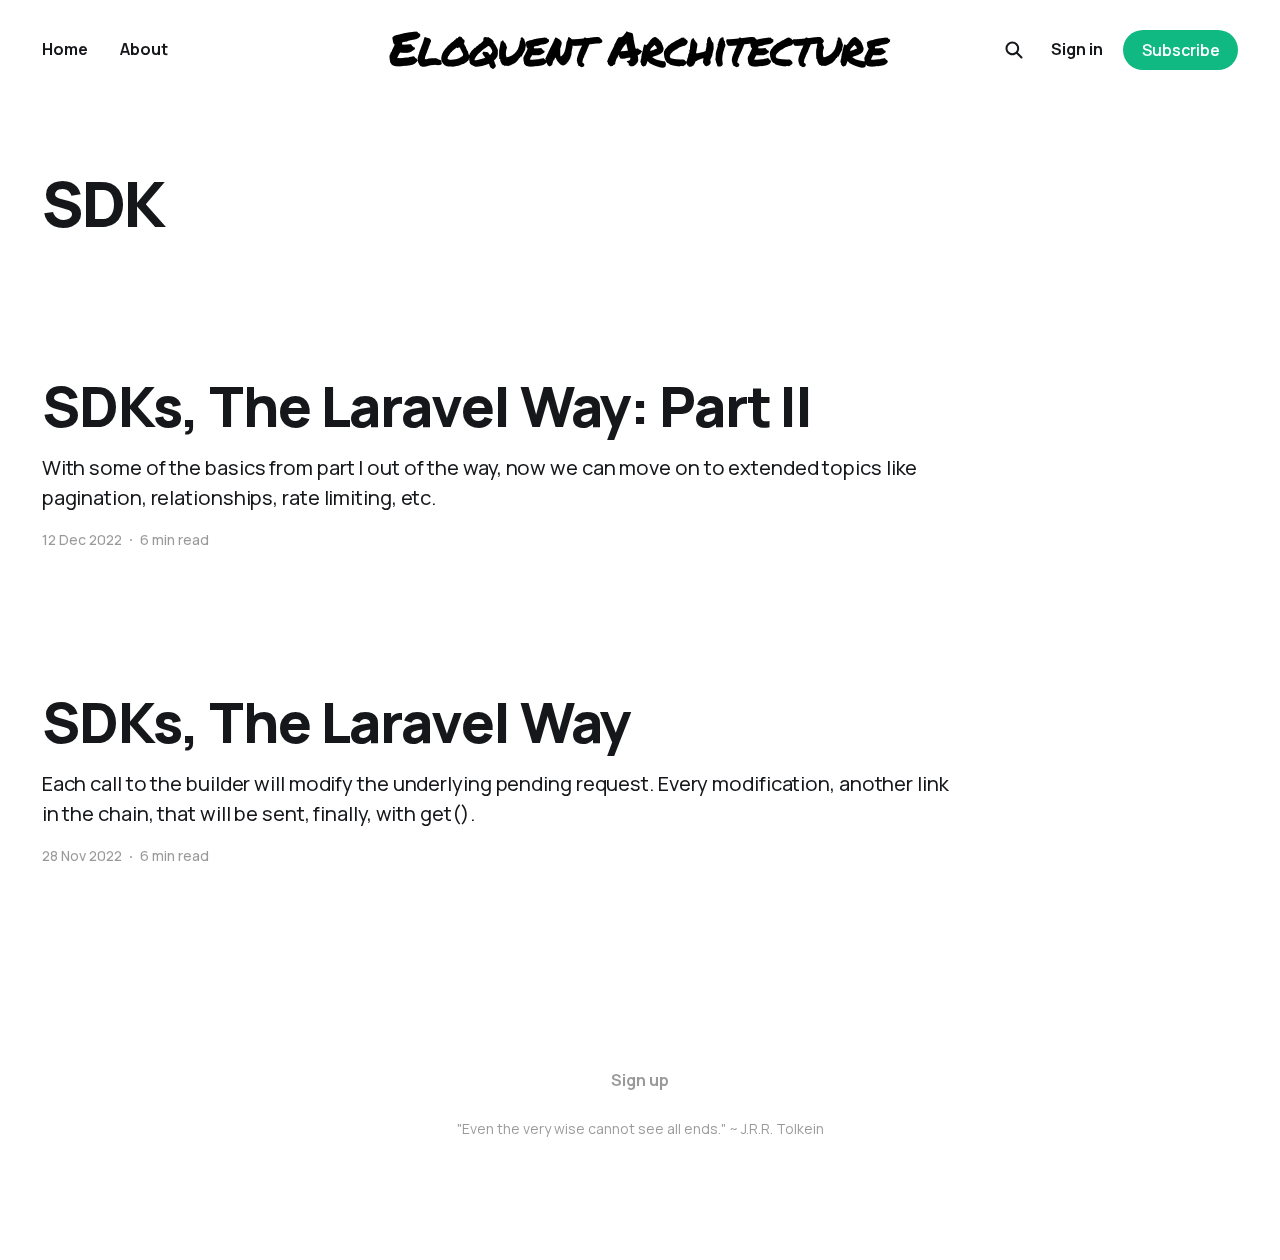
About (144, 49)
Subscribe (1181, 50)
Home (65, 49)
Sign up (640, 1080)
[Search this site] (1014, 50)
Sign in (1077, 49)
